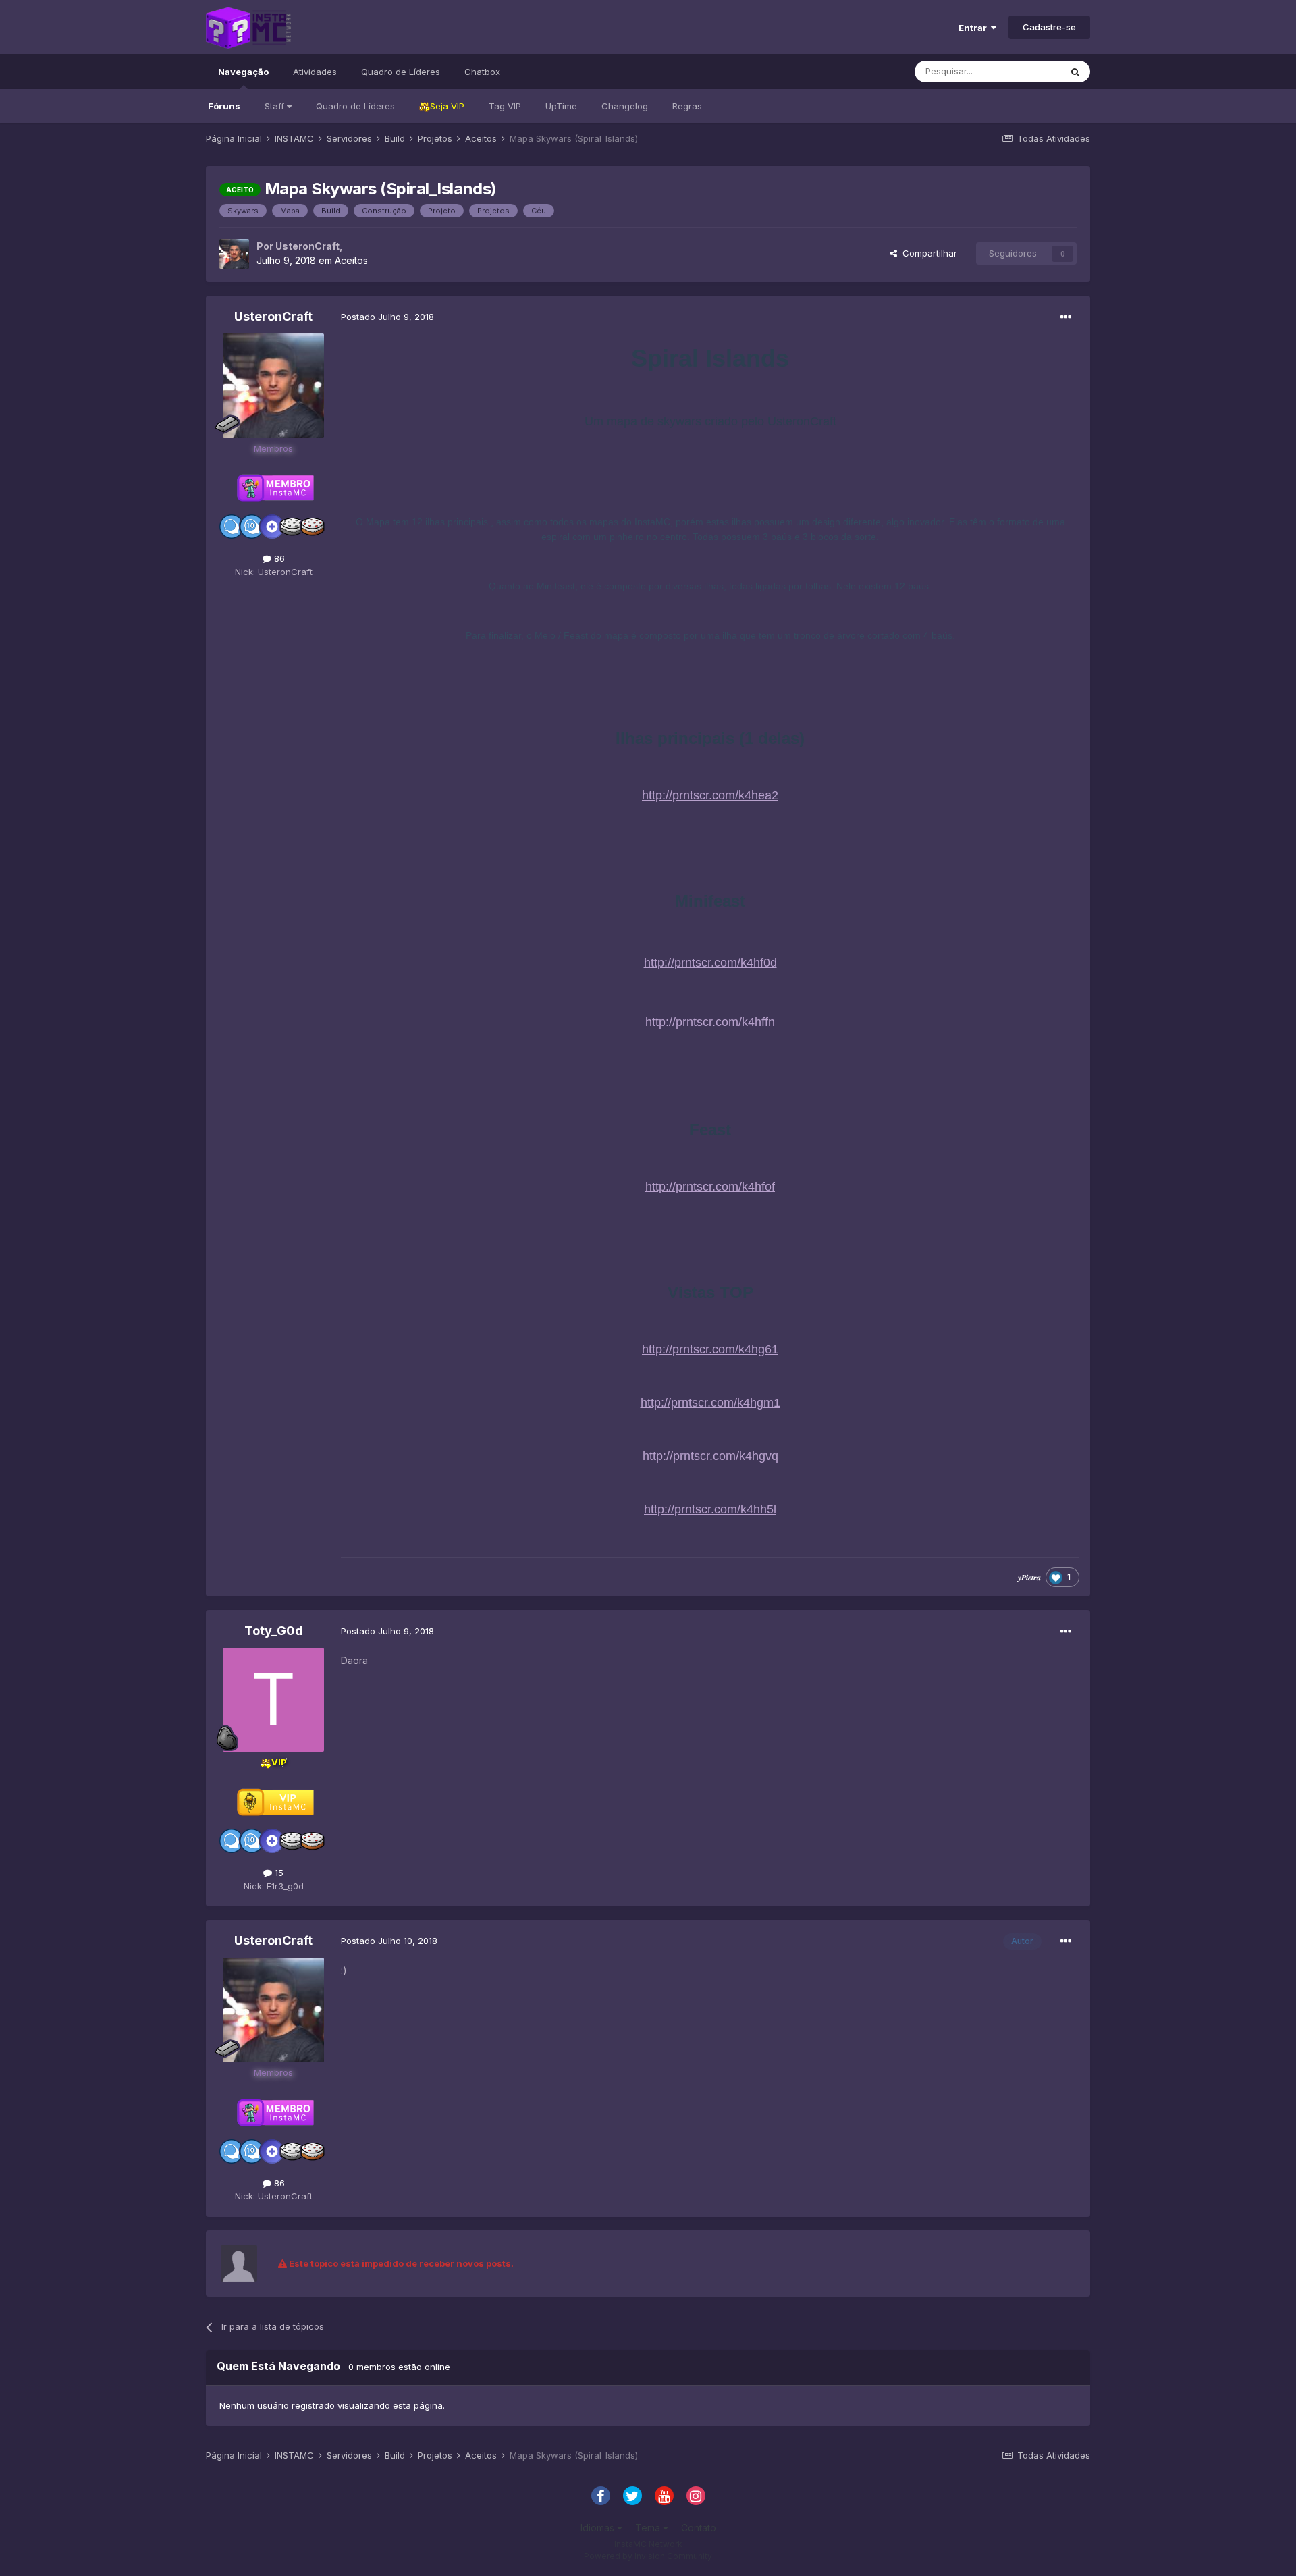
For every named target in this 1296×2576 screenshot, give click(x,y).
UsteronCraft (307, 246)
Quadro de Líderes (355, 106)
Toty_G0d (274, 1631)
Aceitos (351, 260)
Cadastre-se (1049, 27)
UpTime (561, 106)
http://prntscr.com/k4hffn (710, 1022)
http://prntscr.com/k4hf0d (710, 963)
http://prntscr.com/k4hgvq (710, 1456)
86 (278, 558)
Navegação (243, 72)
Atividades (315, 72)
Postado (387, 317)
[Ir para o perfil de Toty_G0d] (273, 1700)
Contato (699, 2528)
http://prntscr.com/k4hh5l (710, 1509)
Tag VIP (505, 106)
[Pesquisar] (1075, 72)
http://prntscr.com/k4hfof (710, 1187)
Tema (649, 2528)
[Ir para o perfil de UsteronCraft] (234, 254)
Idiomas (599, 2528)
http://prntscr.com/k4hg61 (710, 1349)
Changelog (625, 106)
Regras (687, 106)
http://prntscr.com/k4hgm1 (710, 1403)
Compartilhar (927, 253)
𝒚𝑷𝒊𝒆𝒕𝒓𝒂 (1029, 1577)
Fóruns (224, 106)
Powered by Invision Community (648, 2556)
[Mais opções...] (1066, 317)
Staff (276, 106)
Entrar (975, 28)
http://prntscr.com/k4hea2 (710, 795)
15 (278, 1873)
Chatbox (482, 72)
